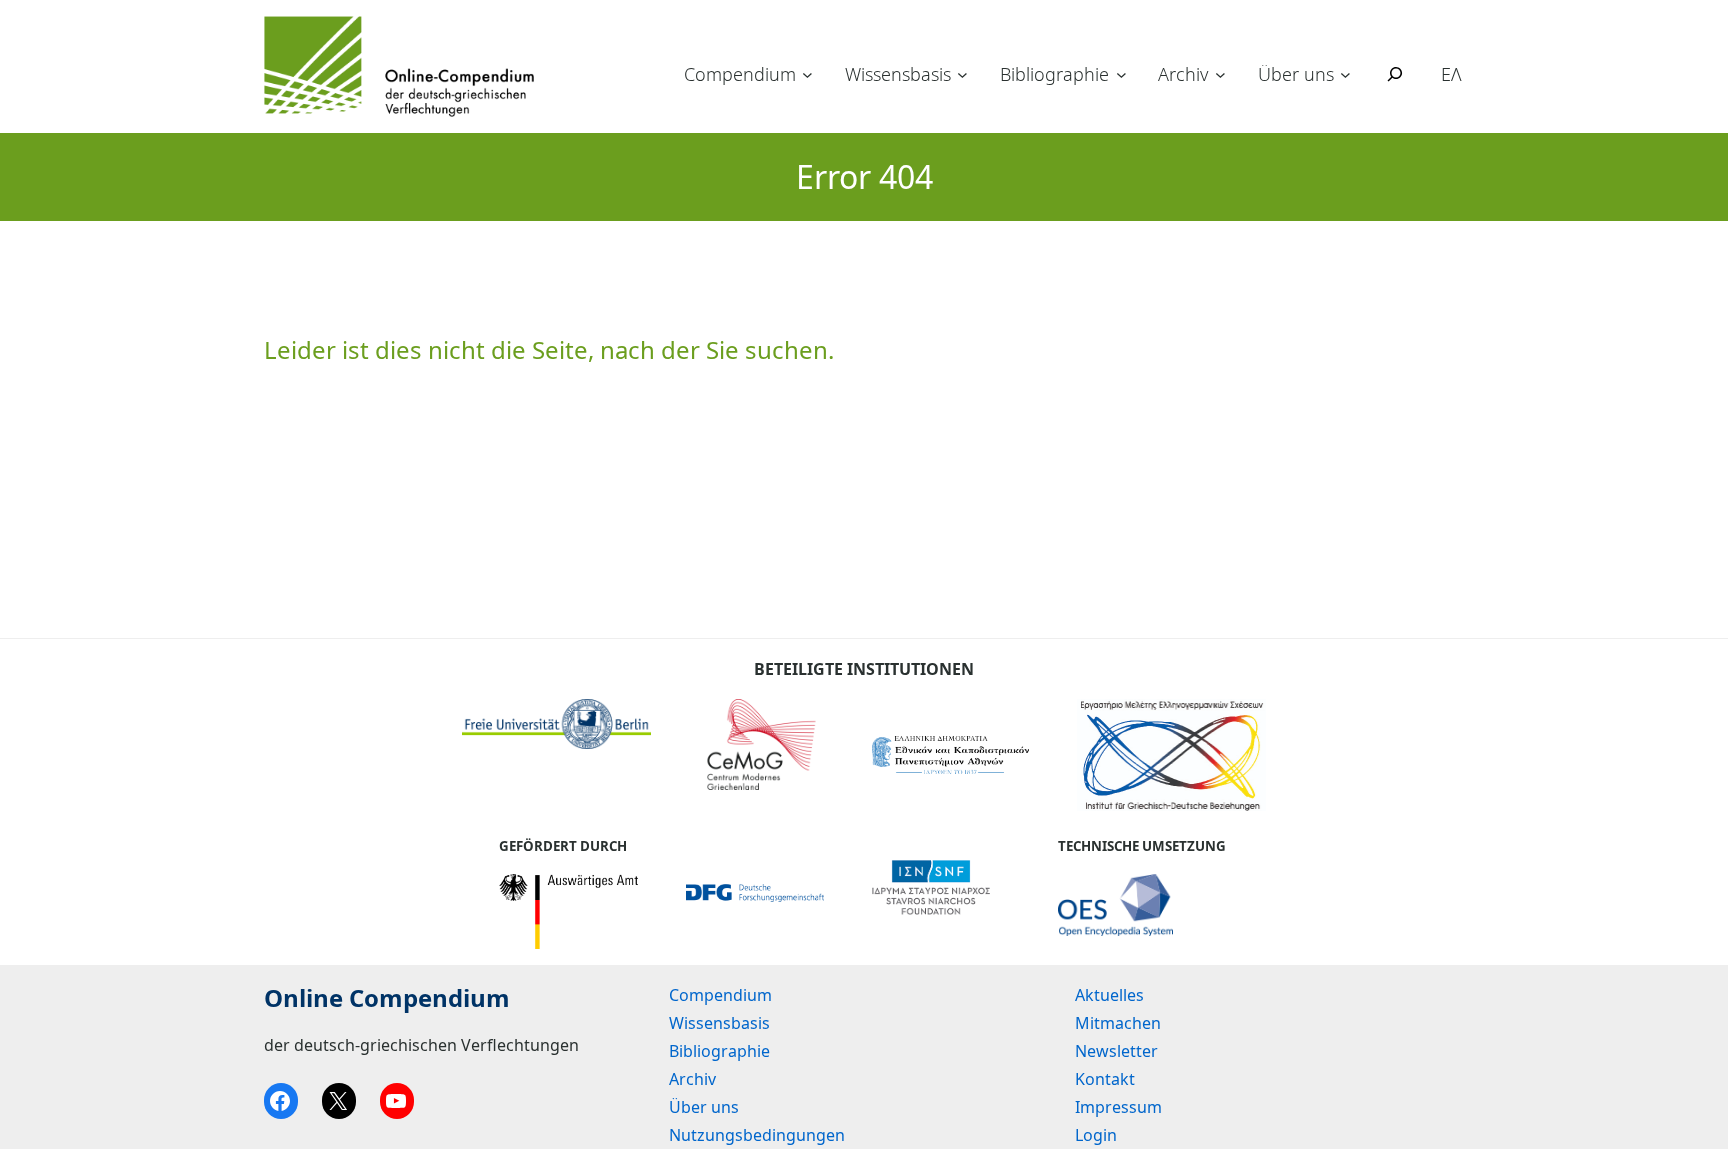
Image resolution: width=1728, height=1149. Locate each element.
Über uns (1296, 74)
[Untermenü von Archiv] (1220, 74)
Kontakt (1105, 1079)
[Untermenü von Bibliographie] (1121, 74)
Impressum (1118, 1107)
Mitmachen (1118, 1023)
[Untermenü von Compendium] (807, 74)
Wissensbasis (898, 74)
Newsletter (1116, 1051)
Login (1096, 1135)
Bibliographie (1054, 74)
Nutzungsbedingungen (757, 1135)
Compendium (740, 74)
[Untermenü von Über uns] (1345, 74)
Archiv (1183, 74)
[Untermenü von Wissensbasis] (962, 74)
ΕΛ (1451, 74)
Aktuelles (1109, 995)
